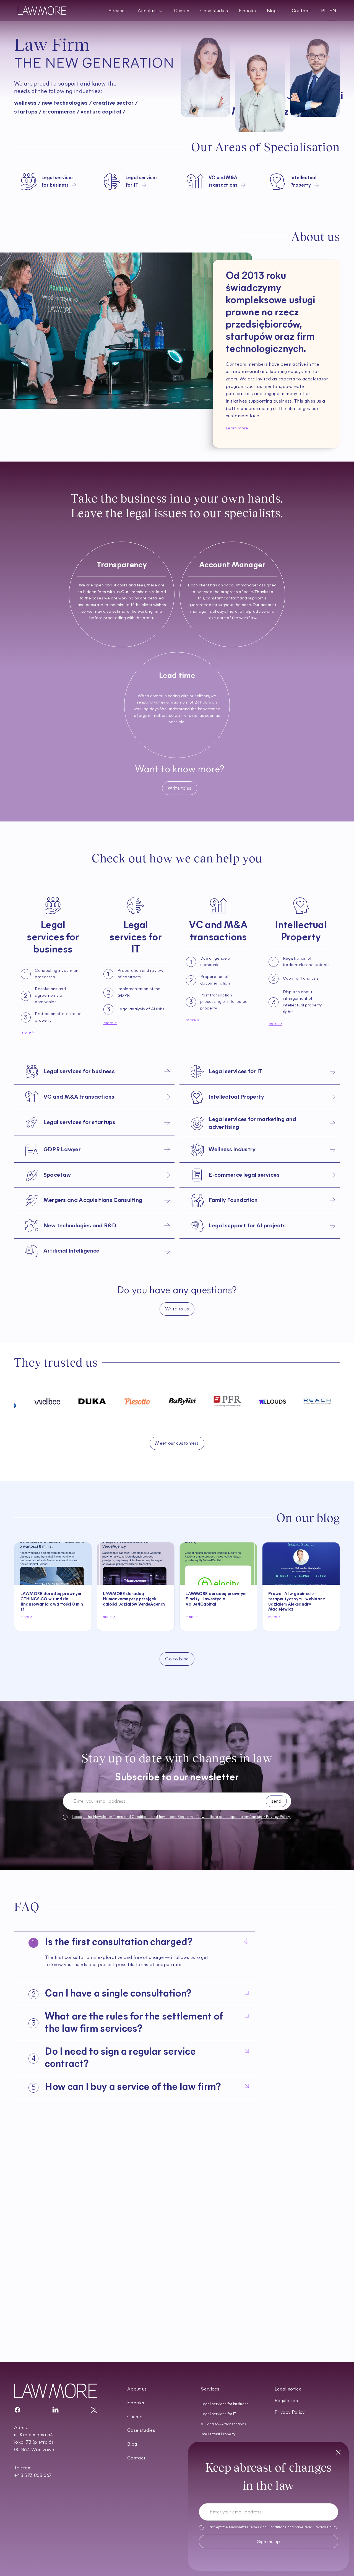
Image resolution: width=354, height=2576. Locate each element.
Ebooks (247, 11)
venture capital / (103, 112)
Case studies (214, 11)
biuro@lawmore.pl (55, 2267)
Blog (132, 2444)
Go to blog (177, 1659)
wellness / (27, 103)
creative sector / (115, 103)
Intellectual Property (218, 2434)
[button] (150, 11)
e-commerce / (61, 112)
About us (137, 2389)
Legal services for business (225, 2404)
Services (118, 11)
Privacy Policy (325, 2527)
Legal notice (288, 2389)
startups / (28, 112)
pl (324, 11)
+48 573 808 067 (54, 2259)
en (333, 11)
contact (260, 129)
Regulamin (187, 1817)
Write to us (179, 788)
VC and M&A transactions (223, 2424)
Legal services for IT (218, 2414)
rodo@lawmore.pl (55, 2274)
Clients (182, 11)
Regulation (286, 2401)
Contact (301, 11)
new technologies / (67, 103)
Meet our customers (177, 1443)
